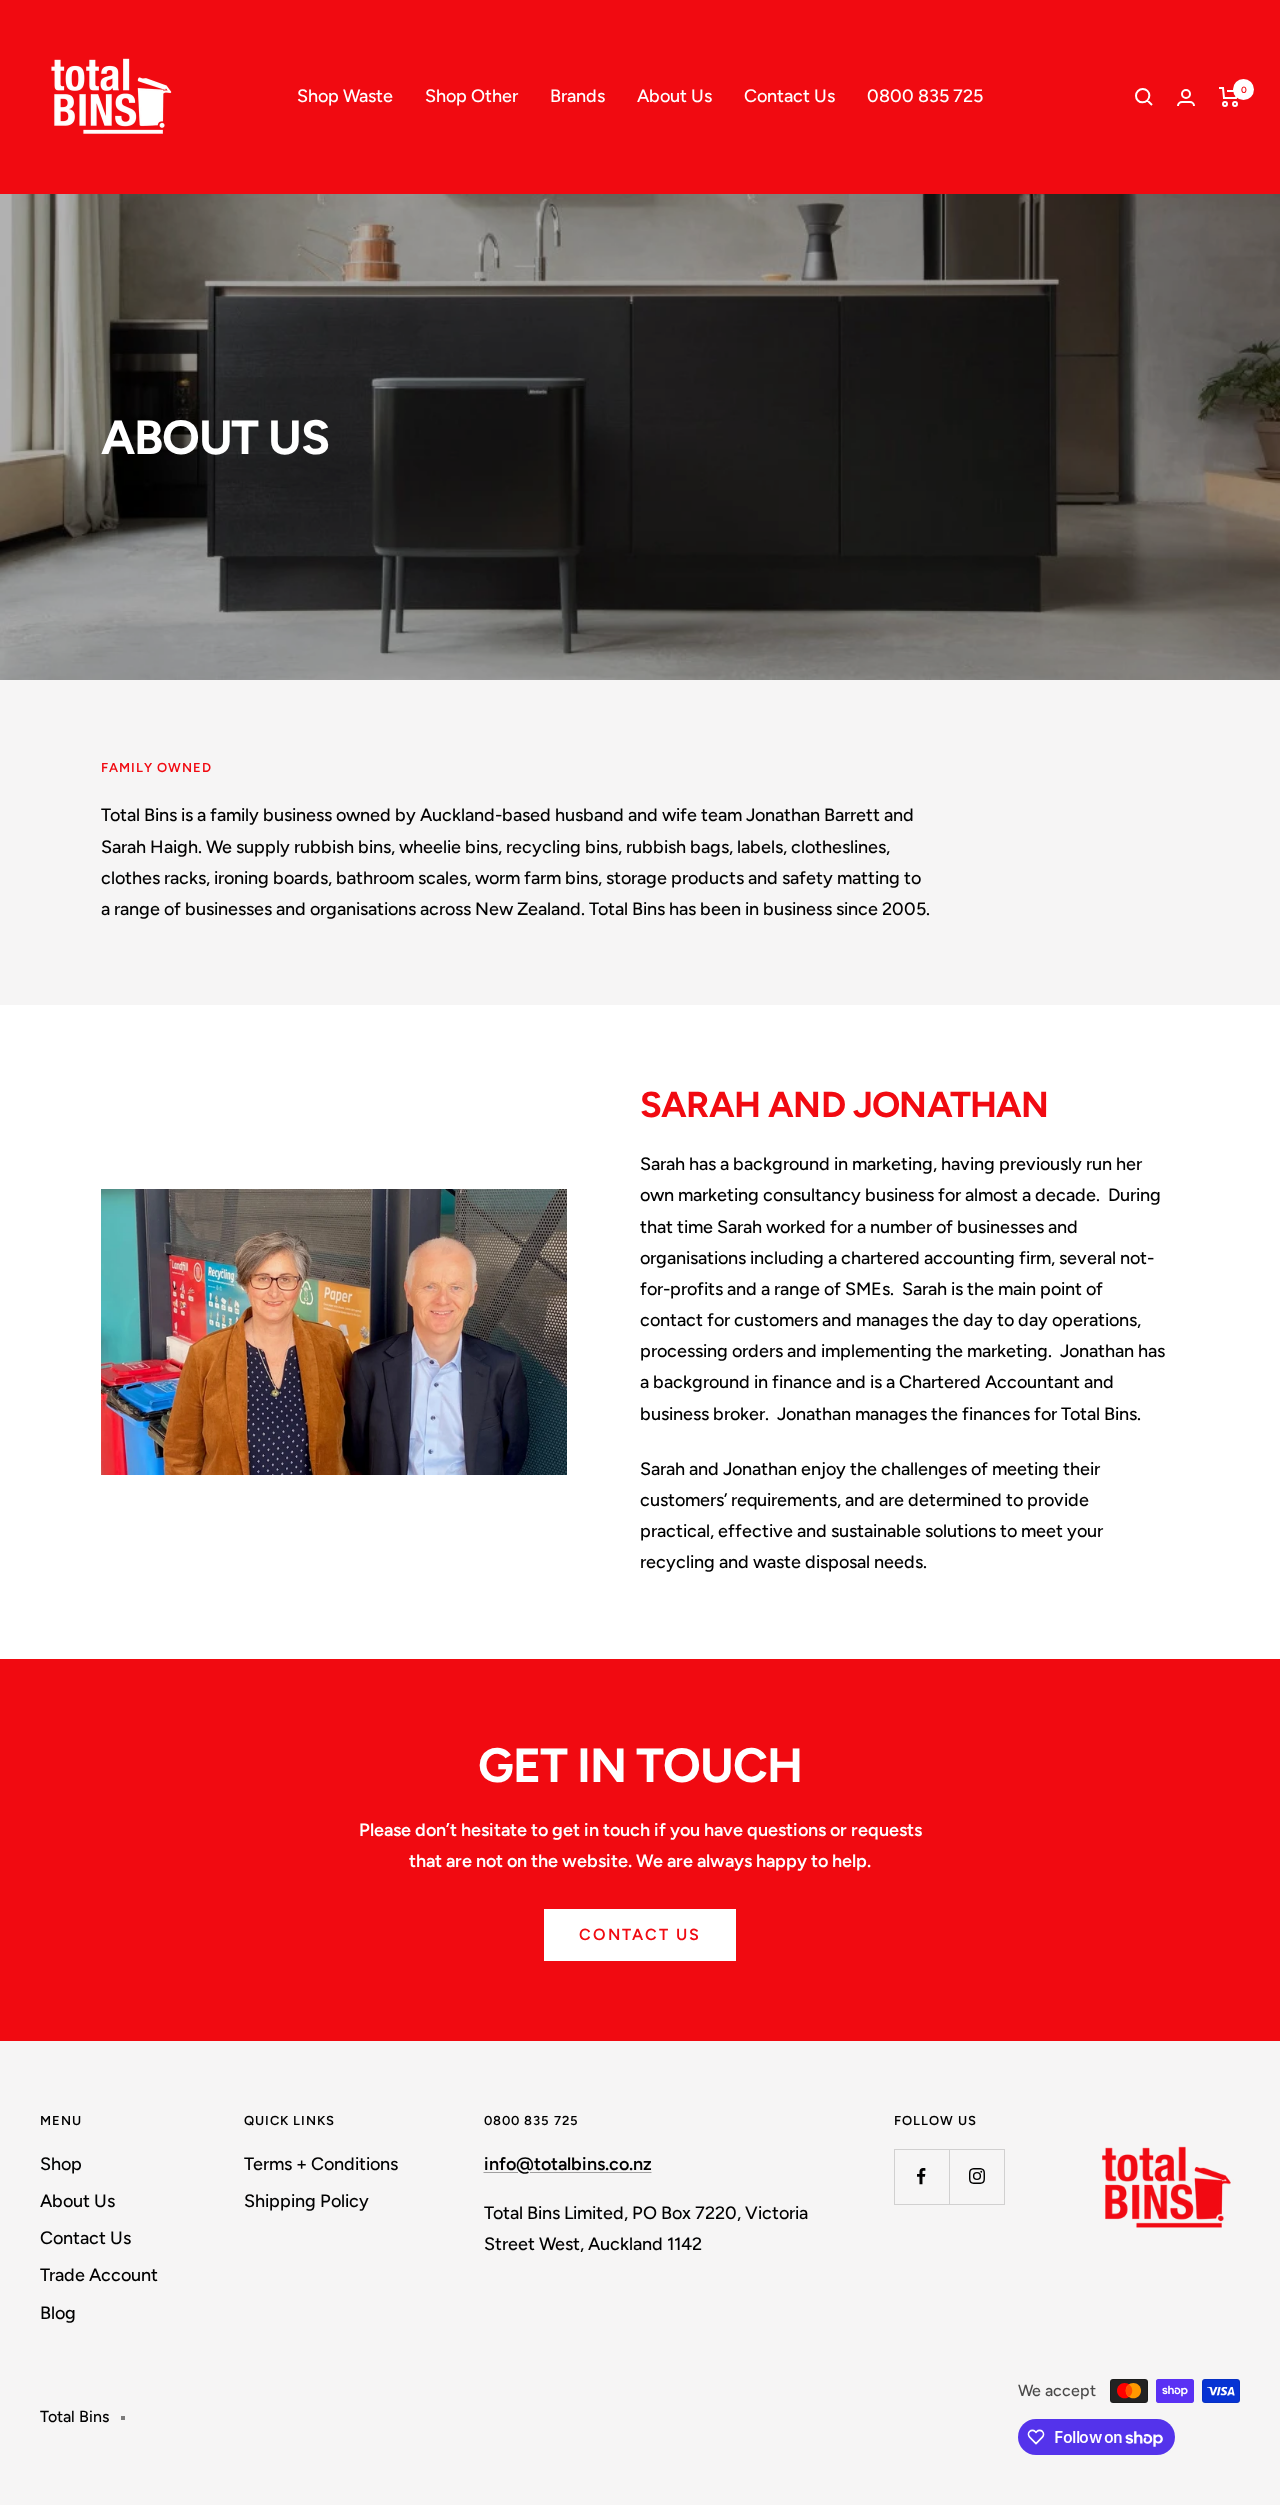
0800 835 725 (925, 96)
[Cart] (1229, 97)
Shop (61, 2164)
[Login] (1186, 97)
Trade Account (99, 2275)
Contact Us (789, 96)
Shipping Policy (306, 2201)
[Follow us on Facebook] (921, 2176)
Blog (58, 2313)
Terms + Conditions (321, 2164)
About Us (674, 96)
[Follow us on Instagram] (976, 2176)
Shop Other (471, 96)
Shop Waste (345, 96)
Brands (577, 96)
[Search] (1144, 97)
